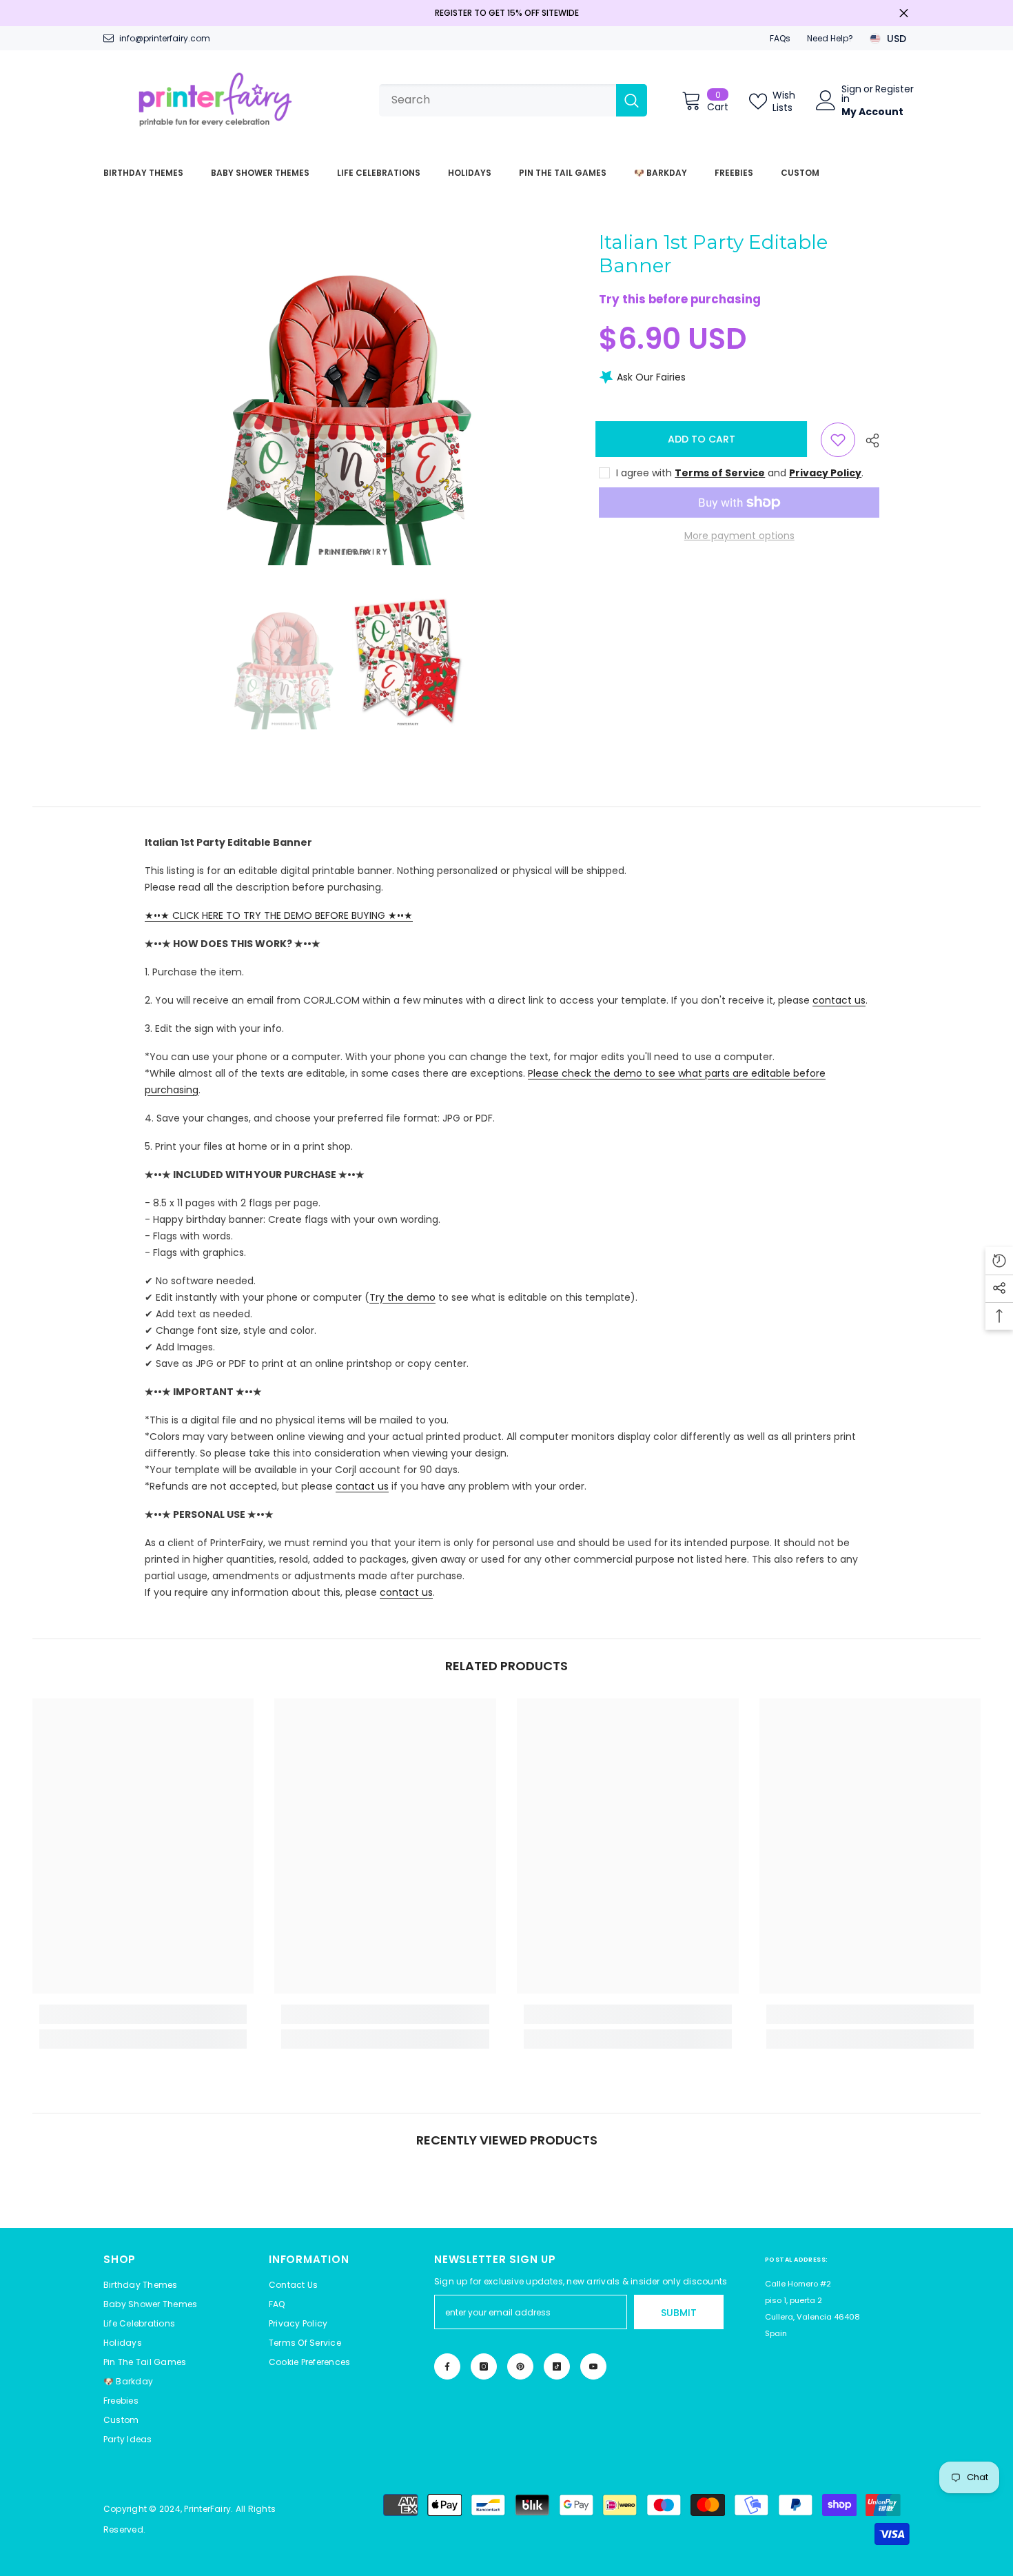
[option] (346, 398)
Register (894, 90)
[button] (309, 2362)
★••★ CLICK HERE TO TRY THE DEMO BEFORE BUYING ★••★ (279, 915)
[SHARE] (867, 440)
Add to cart (705, 439)
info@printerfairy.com (165, 38)
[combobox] (498, 100)
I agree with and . (740, 473)
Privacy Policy (825, 473)
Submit (679, 2313)
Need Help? (830, 38)
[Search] (513, 100)
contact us (839, 1000)
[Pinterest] (520, 2366)
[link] (143, 2014)
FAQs (780, 38)
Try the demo (402, 1297)
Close (904, 13)
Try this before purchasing (680, 300)
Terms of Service (720, 473)
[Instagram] (484, 2366)
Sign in (851, 94)
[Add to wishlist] (838, 440)
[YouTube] (593, 2366)
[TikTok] (557, 2366)
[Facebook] (447, 2366)
